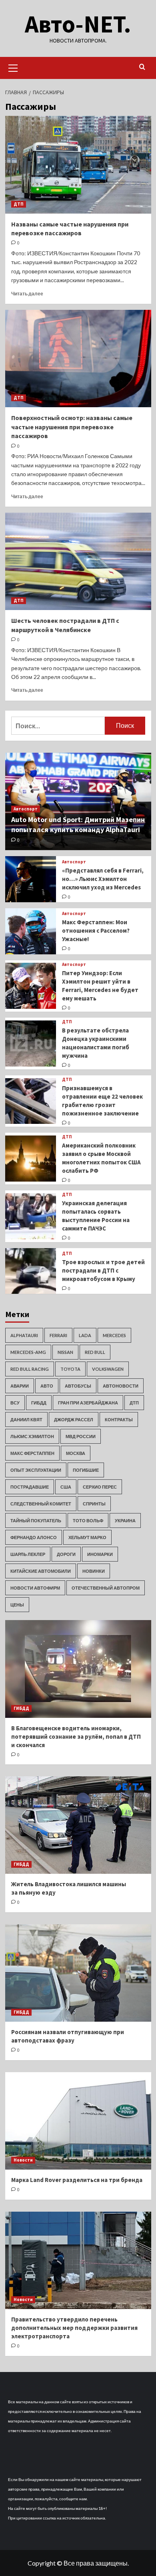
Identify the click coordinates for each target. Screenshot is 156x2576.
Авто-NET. (78, 24)
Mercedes (114, 1335)
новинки (94, 1571)
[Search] (142, 67)
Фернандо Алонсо (34, 1537)
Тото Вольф (88, 1520)
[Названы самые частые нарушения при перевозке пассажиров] (78, 165)
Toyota (70, 1369)
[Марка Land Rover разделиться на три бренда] (78, 2121)
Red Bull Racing (30, 1369)
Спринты (94, 1504)
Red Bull (95, 1352)
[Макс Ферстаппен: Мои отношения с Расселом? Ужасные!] (31, 931)
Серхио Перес (100, 1487)
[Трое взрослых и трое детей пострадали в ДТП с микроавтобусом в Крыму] (31, 1271)
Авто (47, 1386)
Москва (76, 1453)
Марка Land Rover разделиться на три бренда (77, 2180)
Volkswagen (108, 1369)
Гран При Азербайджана (88, 1403)
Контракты (119, 1419)
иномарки (100, 1554)
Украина (125, 1520)
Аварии (20, 1386)
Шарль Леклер (28, 1554)
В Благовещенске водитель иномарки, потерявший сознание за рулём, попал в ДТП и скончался (76, 1737)
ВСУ (15, 1403)
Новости (23, 2160)
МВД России (81, 1436)
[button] (13, 67)
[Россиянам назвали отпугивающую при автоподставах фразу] (78, 1973)
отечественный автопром (106, 1588)
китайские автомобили (41, 1571)
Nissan (65, 1352)
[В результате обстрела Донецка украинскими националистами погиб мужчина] (31, 1044)
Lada (85, 1335)
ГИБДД (39, 1403)
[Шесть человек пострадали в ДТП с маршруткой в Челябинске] (78, 561)
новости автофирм (35, 1588)
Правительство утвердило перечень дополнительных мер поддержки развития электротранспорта (74, 2328)
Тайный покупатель (36, 1520)
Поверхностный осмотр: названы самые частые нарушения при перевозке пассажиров (72, 427)
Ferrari (58, 1335)
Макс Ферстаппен (32, 1453)
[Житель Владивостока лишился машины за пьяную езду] (78, 1825)
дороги (66, 1554)
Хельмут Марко (87, 1537)
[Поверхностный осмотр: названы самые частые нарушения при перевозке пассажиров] (78, 359)
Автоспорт (26, 809)
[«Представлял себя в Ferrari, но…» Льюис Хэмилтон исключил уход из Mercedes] (31, 879)
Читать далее (27, 294)
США (66, 1487)
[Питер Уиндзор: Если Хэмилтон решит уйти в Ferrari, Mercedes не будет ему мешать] (31, 986)
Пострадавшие (30, 1487)
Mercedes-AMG (28, 1352)
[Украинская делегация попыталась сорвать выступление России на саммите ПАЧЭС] (31, 1216)
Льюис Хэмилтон (32, 1436)
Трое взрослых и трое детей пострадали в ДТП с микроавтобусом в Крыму (103, 1270)
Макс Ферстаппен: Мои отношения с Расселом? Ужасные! (96, 930)
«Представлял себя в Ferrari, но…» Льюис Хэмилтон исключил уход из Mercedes (103, 879)
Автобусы (78, 1386)
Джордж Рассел (74, 1419)
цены (17, 1605)
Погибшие (86, 1470)
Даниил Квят (26, 1419)
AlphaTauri (24, 1335)
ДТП (19, 204)
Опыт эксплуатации (36, 1470)
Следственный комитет (41, 1504)
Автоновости (121, 1386)
